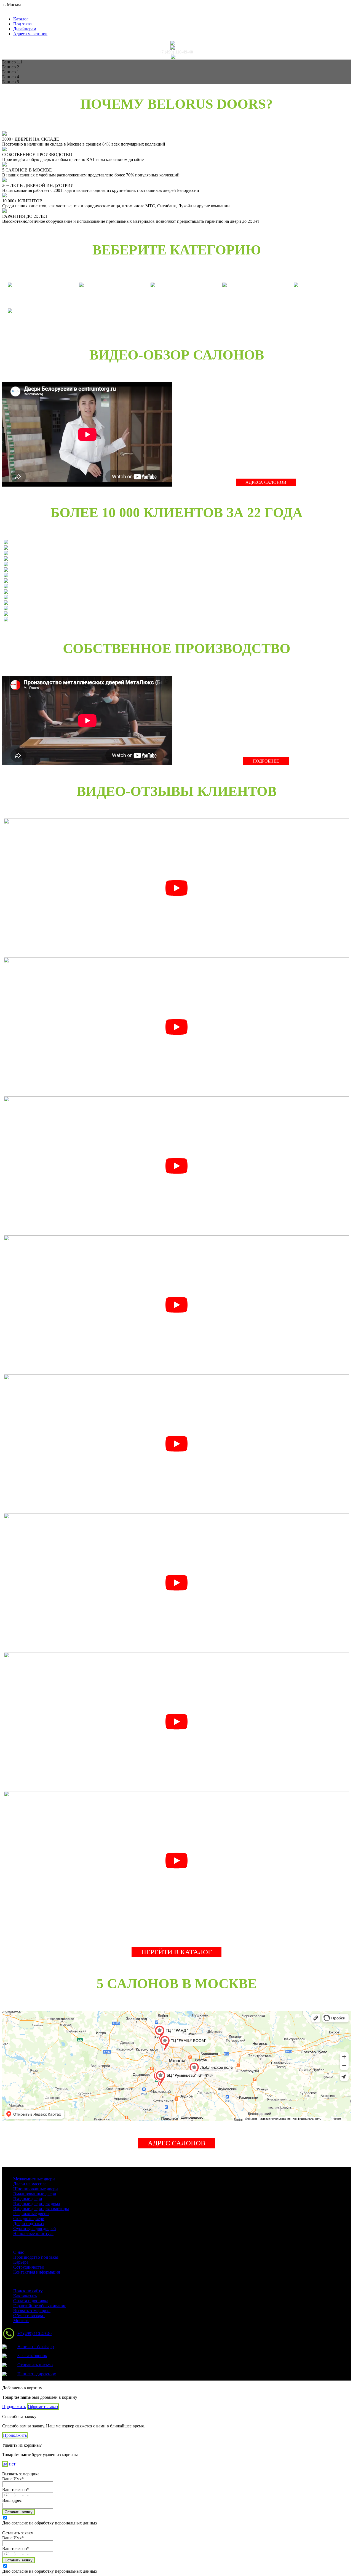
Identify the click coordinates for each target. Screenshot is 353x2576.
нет (12, 2464)
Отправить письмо (35, 2365)
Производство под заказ (36, 2257)
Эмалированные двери (35, 2194)
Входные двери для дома (37, 2204)
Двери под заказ (28, 2224)
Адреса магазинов (30, 34)
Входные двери (28, 2199)
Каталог (21, 19)
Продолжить (14, 2407)
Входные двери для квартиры (41, 2209)
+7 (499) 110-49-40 (176, 52)
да (5, 2464)
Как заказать (25, 2296)
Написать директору (37, 2374)
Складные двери (29, 2219)
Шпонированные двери (36, 2189)
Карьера (21, 2262)
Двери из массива (30, 2184)
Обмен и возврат (29, 2316)
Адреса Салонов (266, 482)
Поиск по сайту (28, 2291)
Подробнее (266, 761)
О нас (19, 2252)
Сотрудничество (29, 2267)
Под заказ (22, 24)
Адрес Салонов (177, 2143)
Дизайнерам (25, 29)
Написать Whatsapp (36, 2346)
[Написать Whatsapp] (176, 43)
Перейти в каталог (176, 1952)
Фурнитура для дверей (35, 2228)
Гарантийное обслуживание (40, 2306)
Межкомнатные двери (34, 2179)
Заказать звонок (32, 2356)
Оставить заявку (19, 2512)
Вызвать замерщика (32, 2311)
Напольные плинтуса (33, 2233)
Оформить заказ (43, 2407)
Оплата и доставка (31, 2301)
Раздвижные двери (31, 2214)
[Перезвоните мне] (176, 47)
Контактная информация (37, 2272)
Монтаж (21, 2321)
